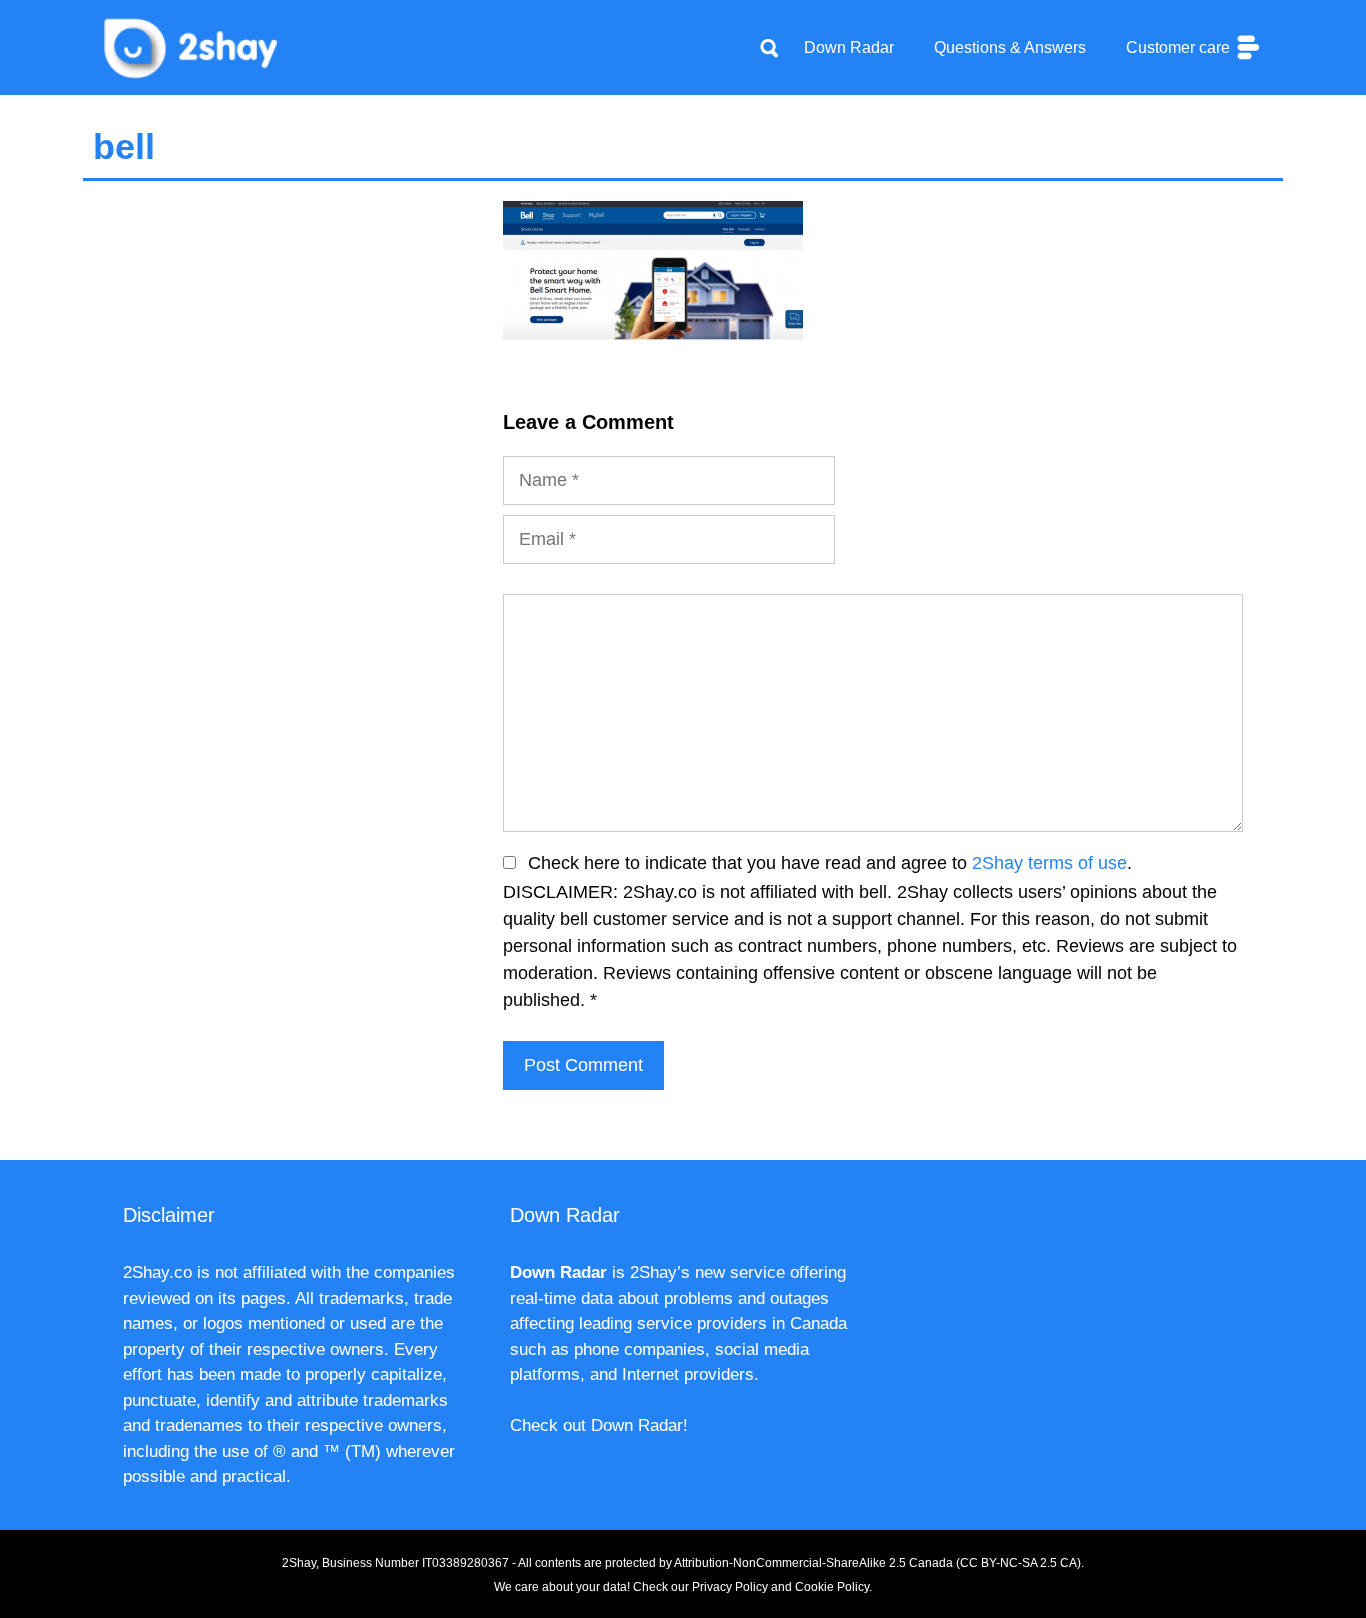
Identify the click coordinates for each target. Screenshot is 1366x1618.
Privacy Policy (730, 1587)
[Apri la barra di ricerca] (769, 48)
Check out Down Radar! (599, 1425)
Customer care (1180, 47)
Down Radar (849, 47)
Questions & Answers (1010, 47)
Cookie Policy (832, 1587)
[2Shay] (193, 46)
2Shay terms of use (1049, 863)
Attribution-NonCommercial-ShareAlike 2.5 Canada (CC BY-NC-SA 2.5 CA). (879, 1563)
